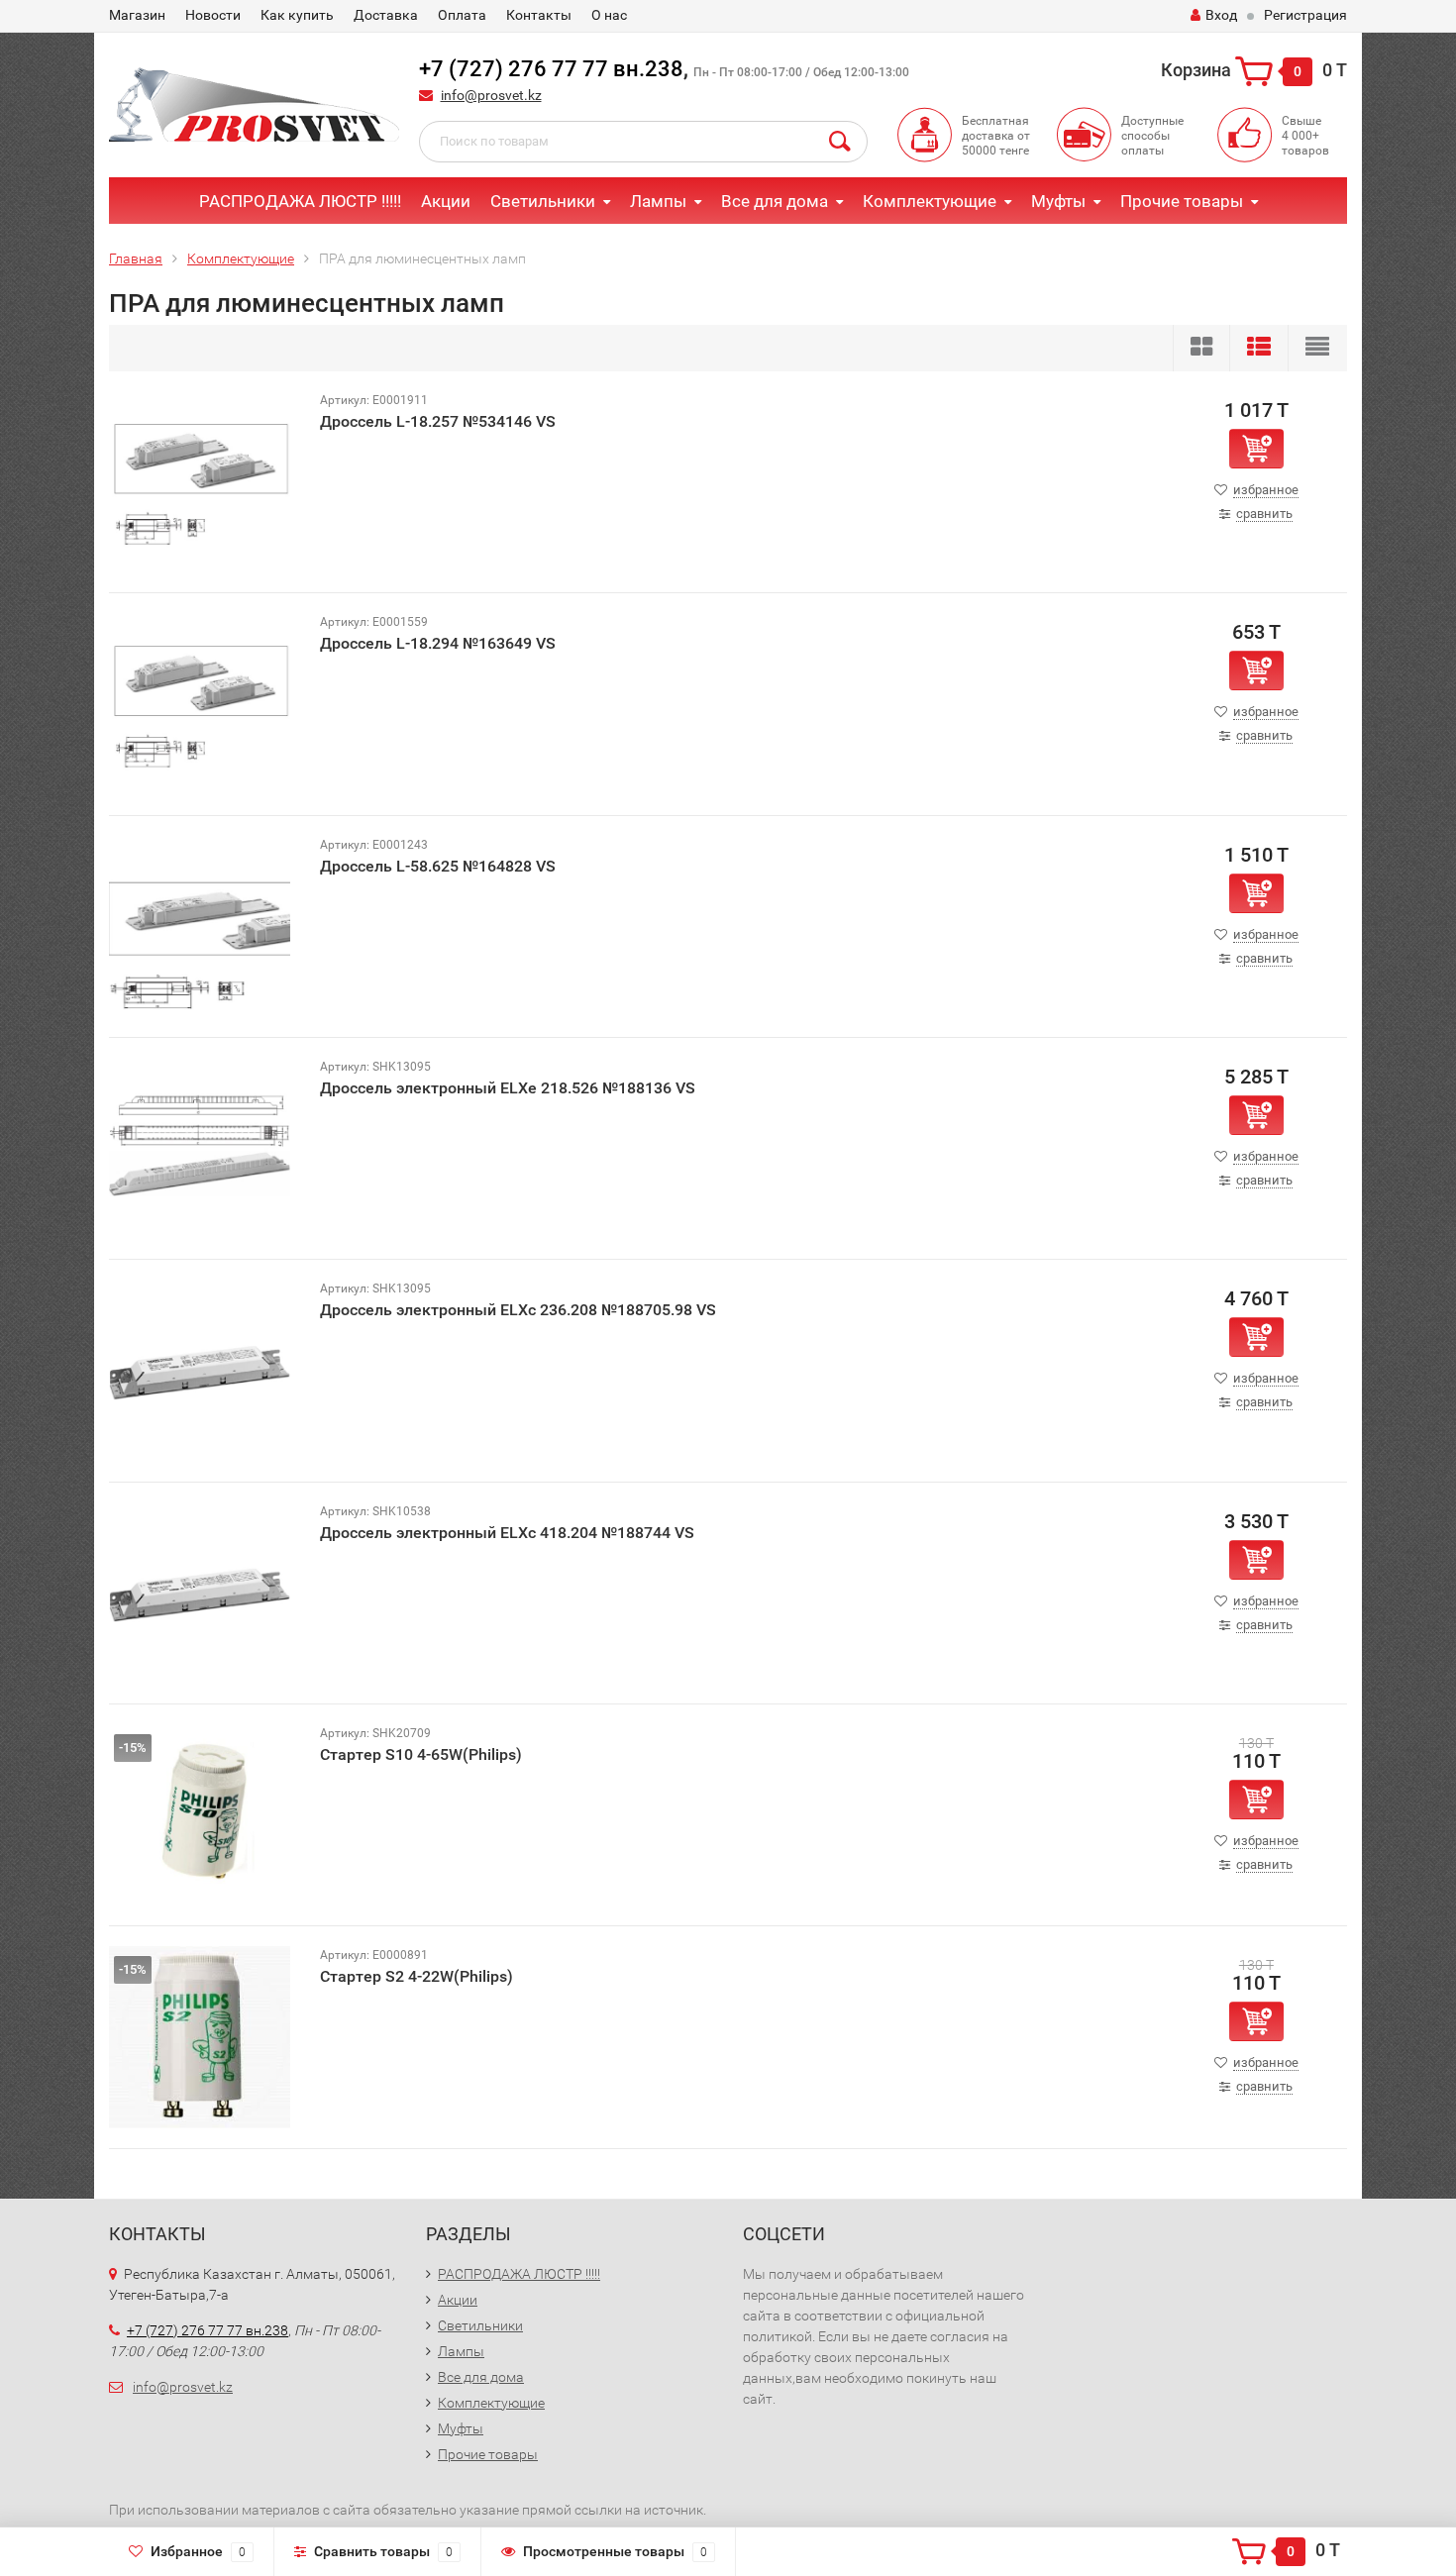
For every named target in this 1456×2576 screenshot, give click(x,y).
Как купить (297, 15)
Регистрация (1305, 15)
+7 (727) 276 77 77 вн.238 (551, 69)
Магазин (137, 15)
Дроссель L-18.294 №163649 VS (438, 643)
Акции (446, 201)
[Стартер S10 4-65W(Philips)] (200, 1814)
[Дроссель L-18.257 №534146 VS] (200, 481)
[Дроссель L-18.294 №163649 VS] (200, 703)
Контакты (539, 15)
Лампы (658, 201)
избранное (1266, 490)
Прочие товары (1182, 201)
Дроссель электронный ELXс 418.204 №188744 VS (507, 1533)
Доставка (386, 15)
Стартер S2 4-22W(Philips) (416, 1976)
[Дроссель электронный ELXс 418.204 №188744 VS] (200, 1592)
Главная (136, 258)
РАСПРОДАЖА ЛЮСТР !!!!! (300, 201)
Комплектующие (930, 201)
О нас (609, 15)
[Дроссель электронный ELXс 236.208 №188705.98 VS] (200, 1369)
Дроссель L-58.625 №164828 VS (438, 866)
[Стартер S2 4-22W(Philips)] (200, 2036)
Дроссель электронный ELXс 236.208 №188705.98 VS (518, 1310)
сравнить (1264, 514)
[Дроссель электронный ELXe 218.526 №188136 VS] (200, 1147)
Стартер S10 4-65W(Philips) (421, 1754)
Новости (213, 15)
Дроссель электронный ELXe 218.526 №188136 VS (508, 1088)
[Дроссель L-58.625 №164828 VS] (200, 926)
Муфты (1058, 201)
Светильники (543, 201)
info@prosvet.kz (491, 95)
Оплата (462, 15)
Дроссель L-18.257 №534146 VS (438, 421)
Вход (1221, 15)
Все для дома (775, 201)
